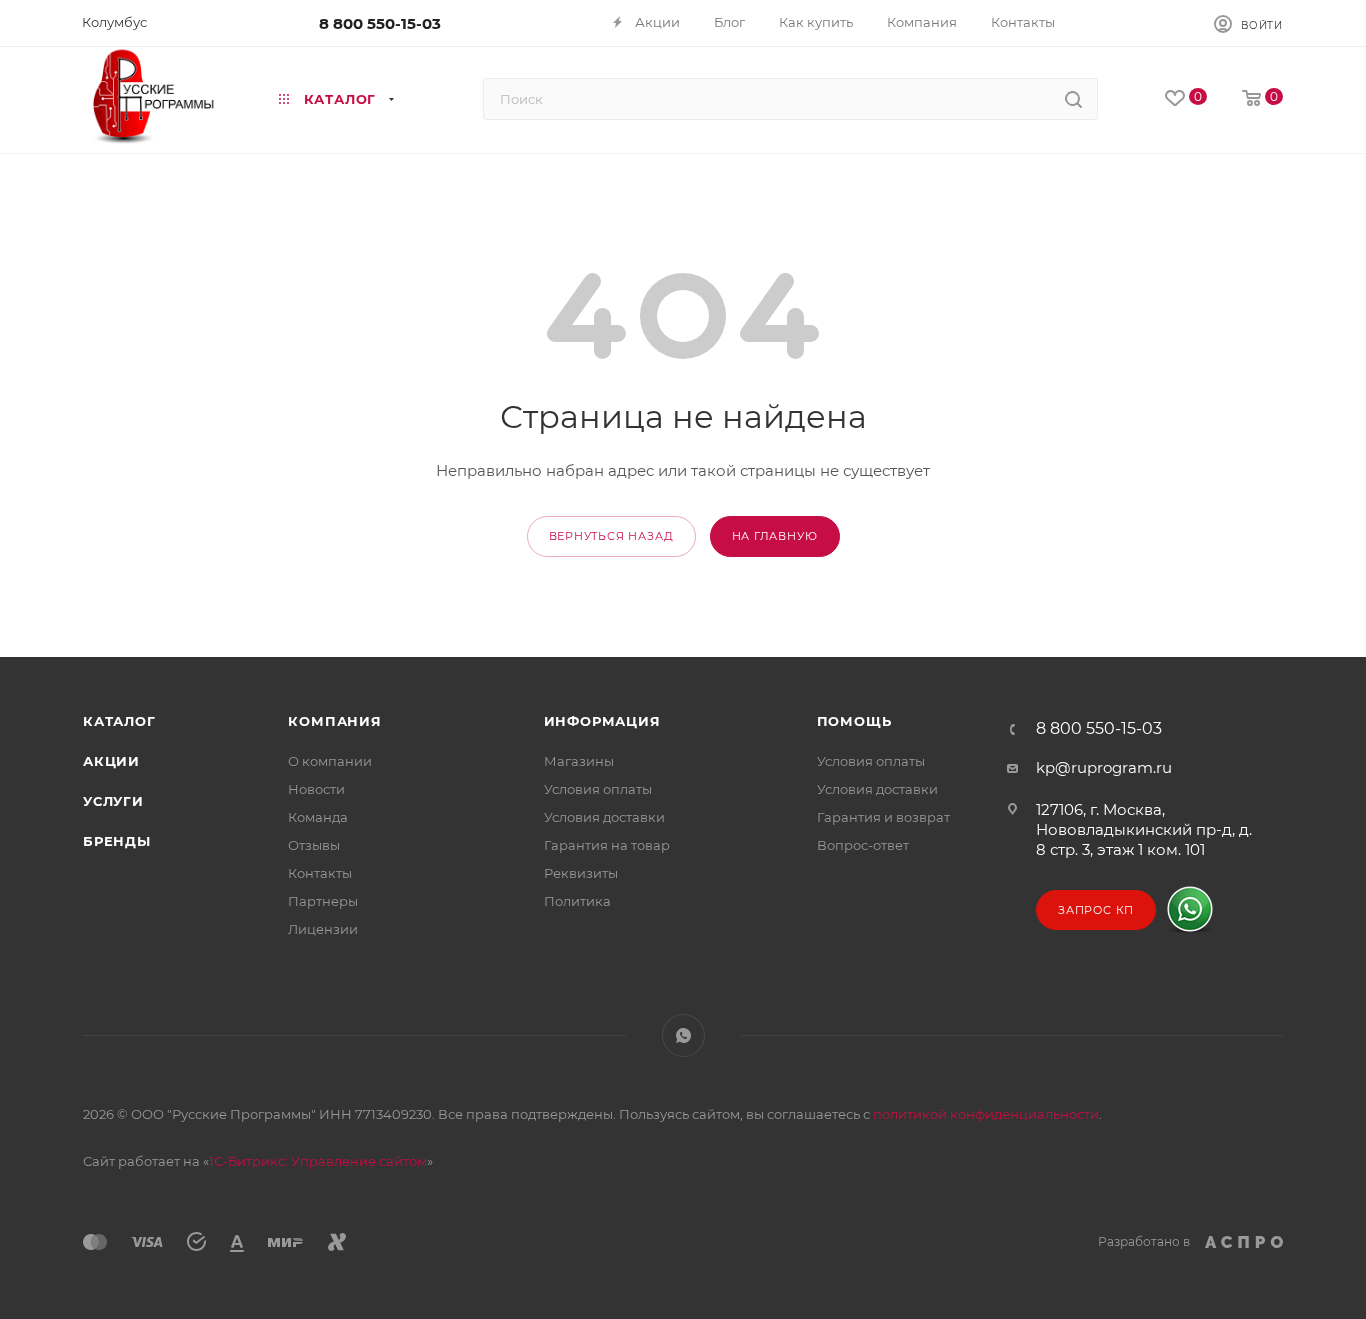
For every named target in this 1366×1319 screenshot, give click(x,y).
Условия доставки (604, 817)
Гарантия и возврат (883, 817)
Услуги (113, 801)
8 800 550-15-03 (380, 23)
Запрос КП (1096, 910)
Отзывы (314, 845)
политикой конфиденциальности (986, 1114)
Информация (602, 721)
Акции (111, 761)
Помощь (854, 721)
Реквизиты (581, 873)
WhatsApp (683, 1035)
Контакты (320, 873)
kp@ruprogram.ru (1104, 767)
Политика (577, 901)
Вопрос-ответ (863, 845)
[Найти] (1073, 99)
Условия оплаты (598, 789)
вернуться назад (611, 536)
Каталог (119, 721)
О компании (330, 761)
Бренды (117, 841)
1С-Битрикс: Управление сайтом (318, 1161)
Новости (316, 789)
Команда (318, 817)
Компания (334, 721)
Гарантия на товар (607, 845)
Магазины (579, 761)
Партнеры (323, 901)
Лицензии (323, 929)
